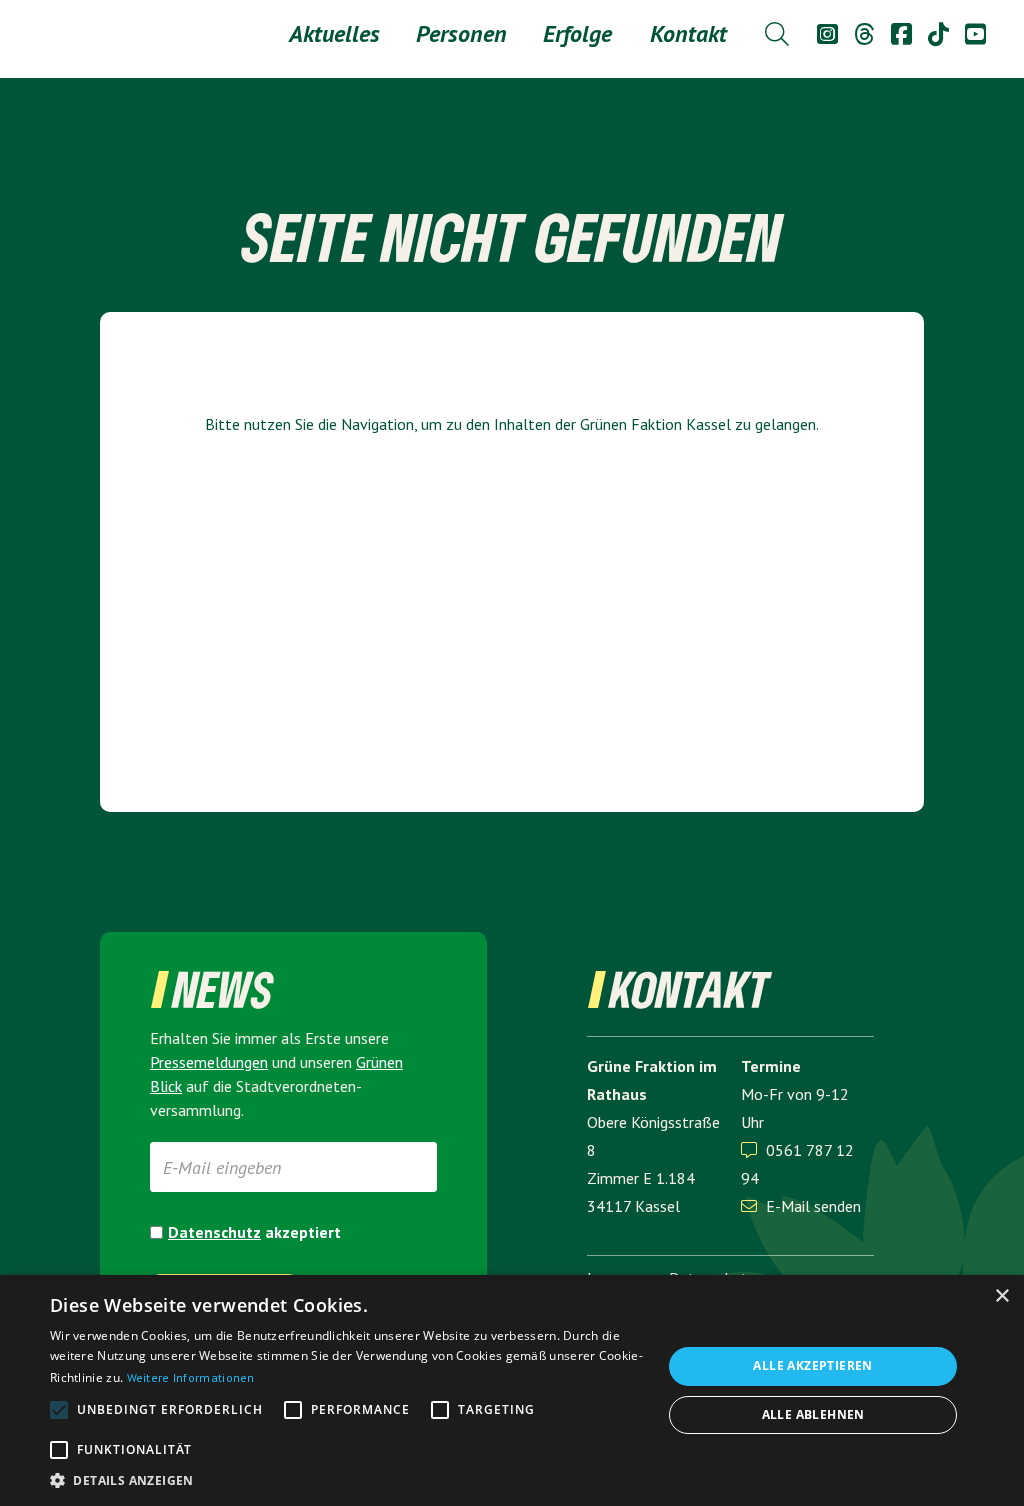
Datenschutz (214, 1232)
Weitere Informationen (191, 1377)
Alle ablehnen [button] (813, 1414)
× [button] (1001, 1296)
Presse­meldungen (209, 1062)
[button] (347, 1480)
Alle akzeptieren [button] (812, 1365)
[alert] (512, 1390)
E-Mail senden (801, 1206)
